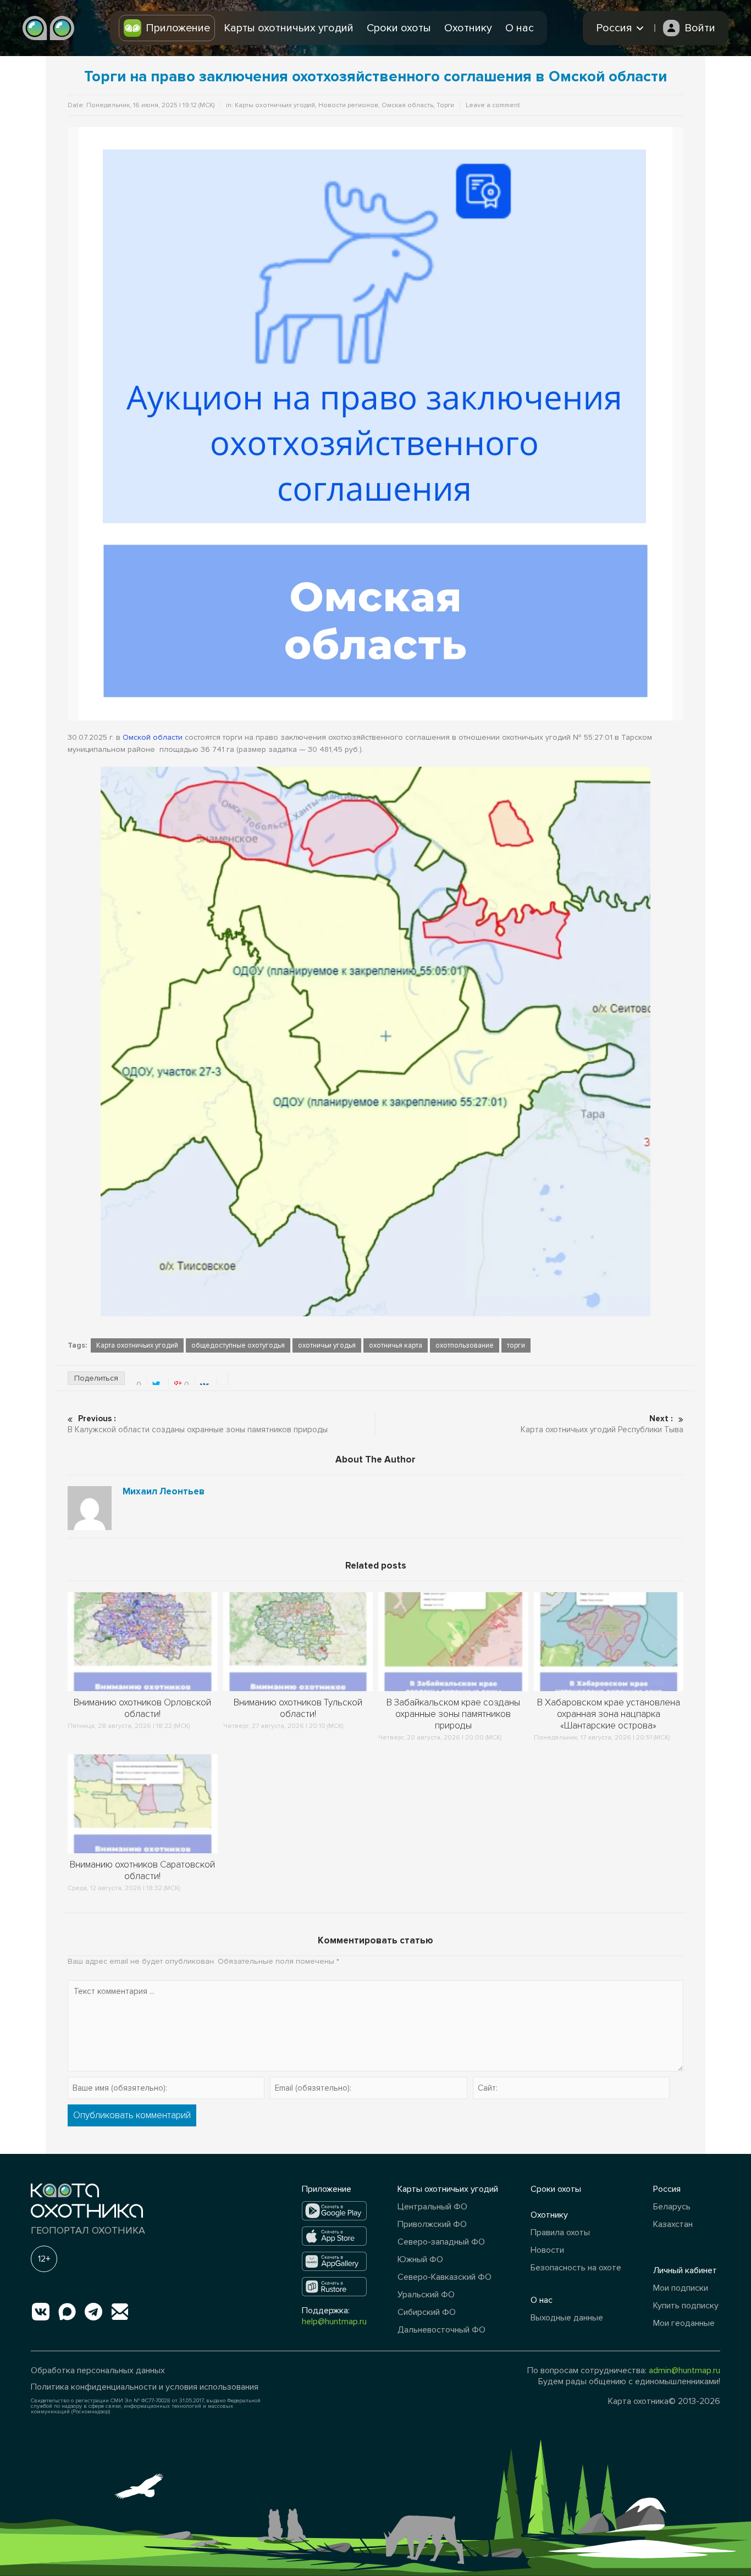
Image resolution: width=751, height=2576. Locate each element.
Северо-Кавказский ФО (444, 2277)
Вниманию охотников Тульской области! (298, 1708)
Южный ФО (420, 2259)
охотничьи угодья (327, 1345)
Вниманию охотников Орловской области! (142, 1708)
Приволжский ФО (432, 2224)
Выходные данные (567, 2318)
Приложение (178, 28)
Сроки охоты (399, 28)
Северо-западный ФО (441, 2242)
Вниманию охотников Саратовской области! (142, 1870)
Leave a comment (493, 105)
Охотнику (468, 28)
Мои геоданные (684, 2323)
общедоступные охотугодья (238, 1345)
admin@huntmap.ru (684, 2370)
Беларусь (672, 2207)
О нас (520, 28)
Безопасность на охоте (576, 2268)
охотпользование (465, 1345)
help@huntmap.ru (334, 2322)
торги (516, 1345)
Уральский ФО (426, 2295)
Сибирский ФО (427, 2312)
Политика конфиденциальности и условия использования (145, 2387)
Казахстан (673, 2224)
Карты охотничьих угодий (289, 28)
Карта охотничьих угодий (137, 1345)
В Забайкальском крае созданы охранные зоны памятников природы (453, 1714)
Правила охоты (560, 2232)
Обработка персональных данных (98, 2370)
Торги (445, 105)
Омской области (153, 737)
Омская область (407, 105)
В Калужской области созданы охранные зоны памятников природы (198, 1424)
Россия (667, 2189)
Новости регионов (348, 105)
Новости (547, 2250)
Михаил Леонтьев (164, 1492)
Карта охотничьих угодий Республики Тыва (602, 1424)
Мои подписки (681, 2288)
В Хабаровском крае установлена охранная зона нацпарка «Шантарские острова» (609, 1714)
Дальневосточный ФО (441, 2330)
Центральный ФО (432, 2207)
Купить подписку (686, 2306)
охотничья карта (396, 1345)
